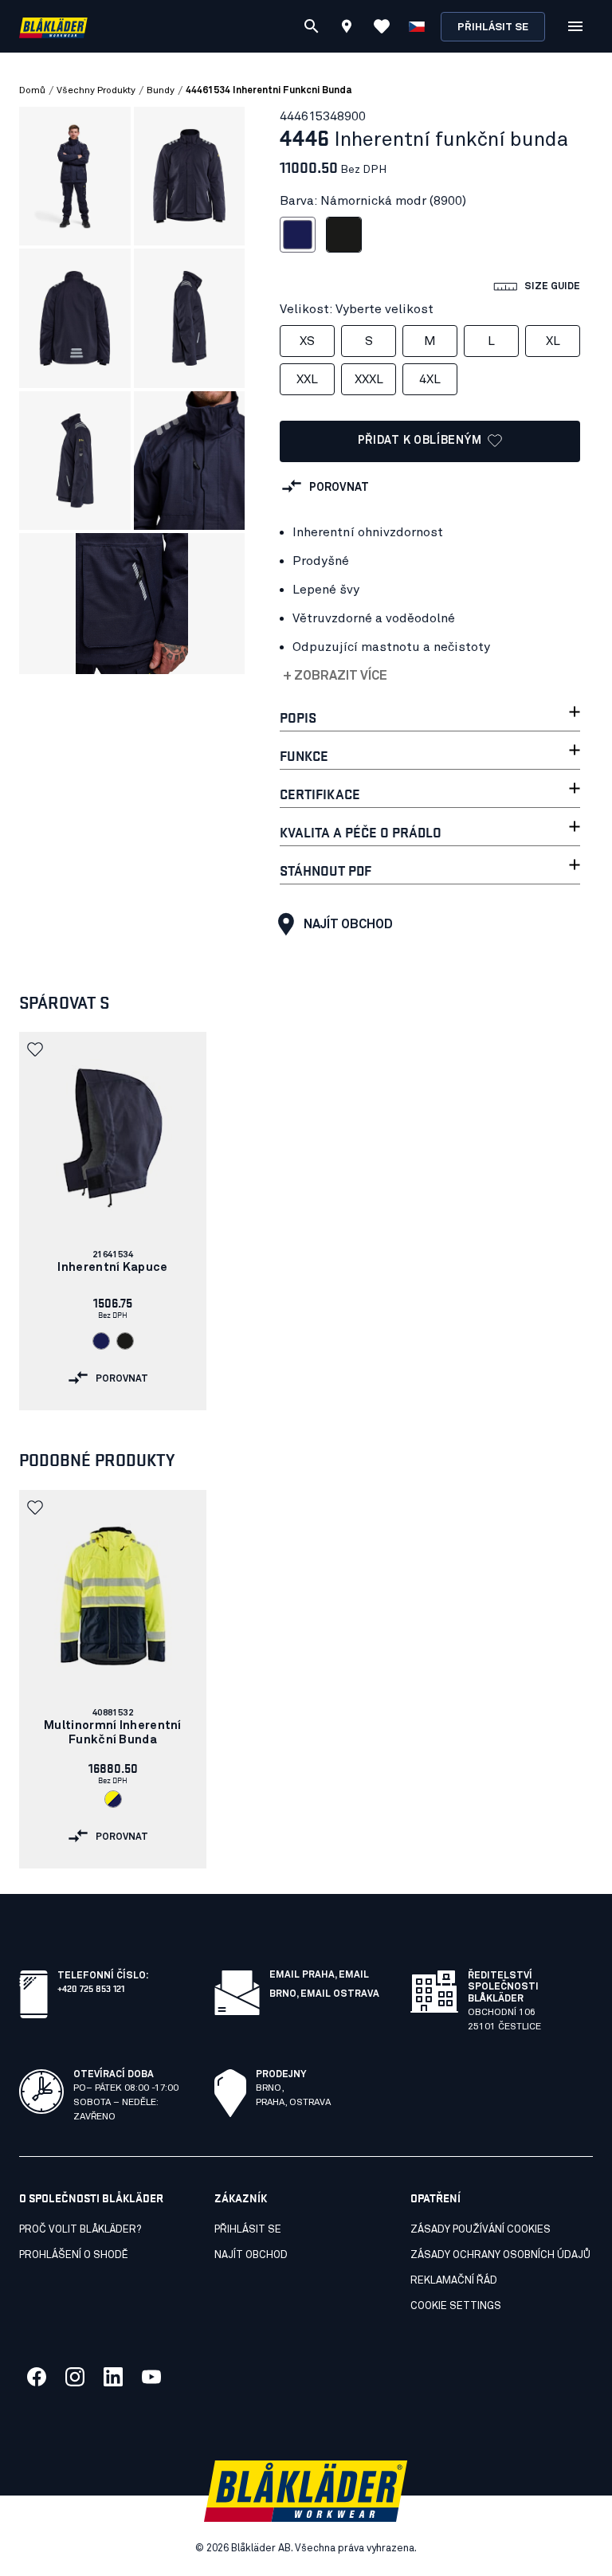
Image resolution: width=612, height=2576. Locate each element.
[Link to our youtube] (151, 2377)
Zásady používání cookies (481, 2230)
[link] (113, 1221)
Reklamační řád (454, 2281)
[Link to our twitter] (75, 2377)
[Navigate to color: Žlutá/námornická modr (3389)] (113, 1799)
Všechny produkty (96, 91)
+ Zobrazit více (335, 676)
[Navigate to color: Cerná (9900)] (125, 1341)
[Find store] (347, 29)
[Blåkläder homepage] (53, 27)
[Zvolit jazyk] (417, 26)
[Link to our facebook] (37, 2377)
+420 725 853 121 (91, 1988)
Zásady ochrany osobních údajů (500, 2255)
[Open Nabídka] (575, 26)
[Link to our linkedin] (113, 2377)
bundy (161, 91)
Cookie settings (456, 2306)
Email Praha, (304, 1975)
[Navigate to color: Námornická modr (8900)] (101, 1341)
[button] (37, 1049)
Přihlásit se (493, 27)
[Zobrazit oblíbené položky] (382, 26)
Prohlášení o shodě (74, 2255)
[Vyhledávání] (312, 26)
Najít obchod (348, 924)
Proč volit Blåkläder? (80, 2230)
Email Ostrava (340, 1994)
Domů (32, 91)
